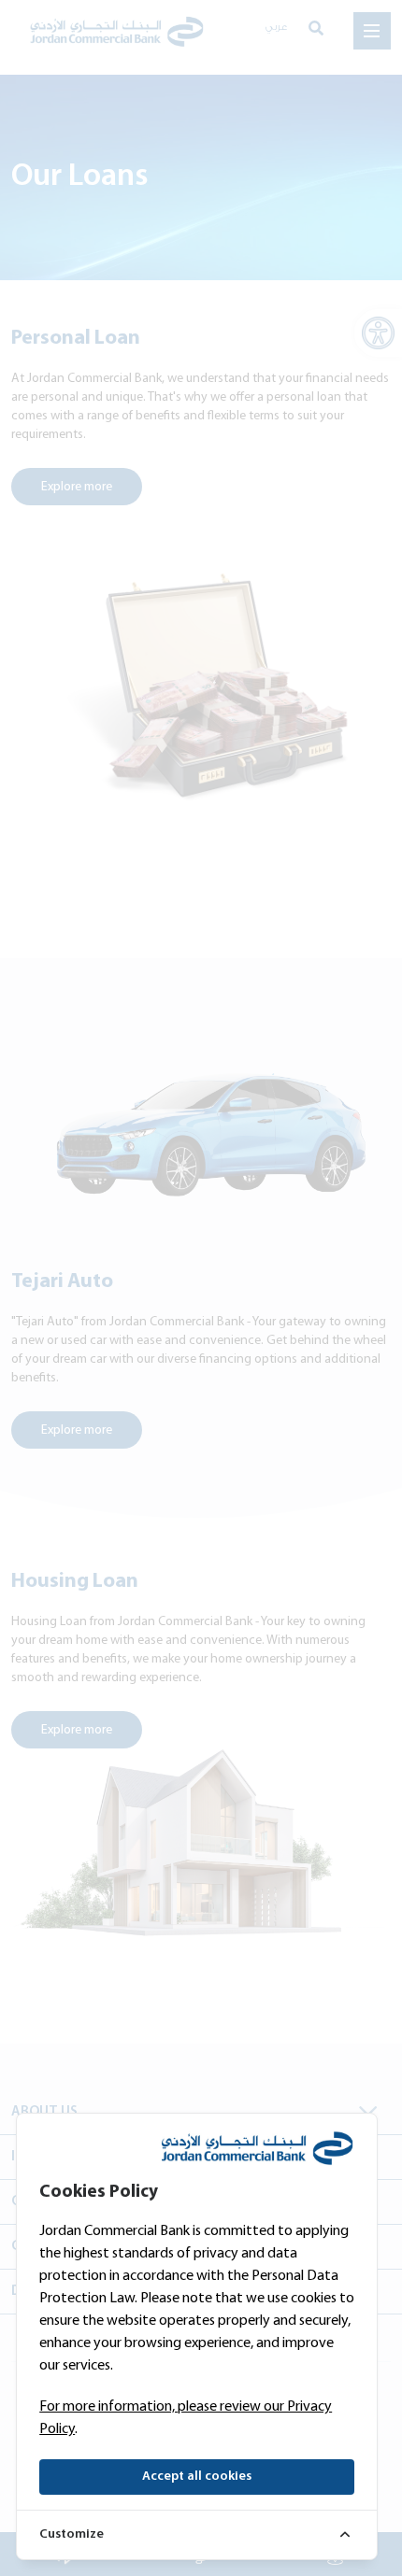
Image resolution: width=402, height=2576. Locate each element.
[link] (197, 2534)
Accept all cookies (197, 2477)
